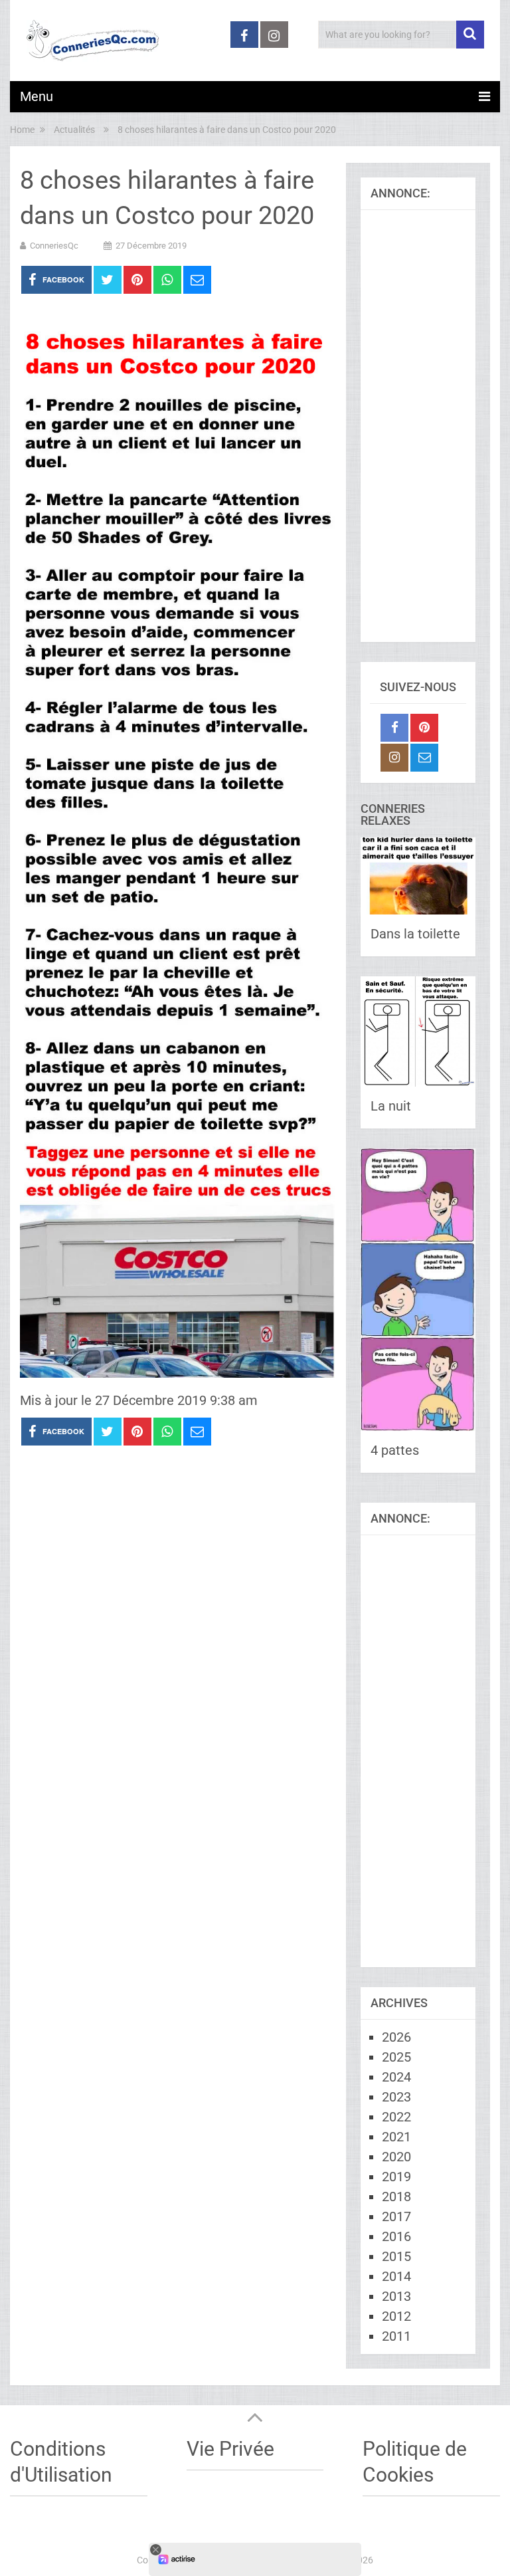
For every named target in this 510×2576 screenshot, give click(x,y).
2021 (396, 2137)
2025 (396, 2057)
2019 (396, 2177)
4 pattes (395, 1450)
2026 (396, 2037)
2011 (396, 2336)
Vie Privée (230, 2449)
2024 (396, 2077)
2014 (396, 2276)
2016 (396, 2236)
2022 (396, 2117)
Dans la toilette (415, 934)
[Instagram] (394, 758)
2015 (396, 2256)
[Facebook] (394, 728)
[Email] (424, 758)
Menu (37, 96)
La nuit (391, 1106)
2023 (396, 2097)
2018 (396, 2197)
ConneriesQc (54, 246)
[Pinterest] (424, 728)
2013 (396, 2296)
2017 (396, 2216)
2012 (396, 2316)
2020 (396, 2157)
